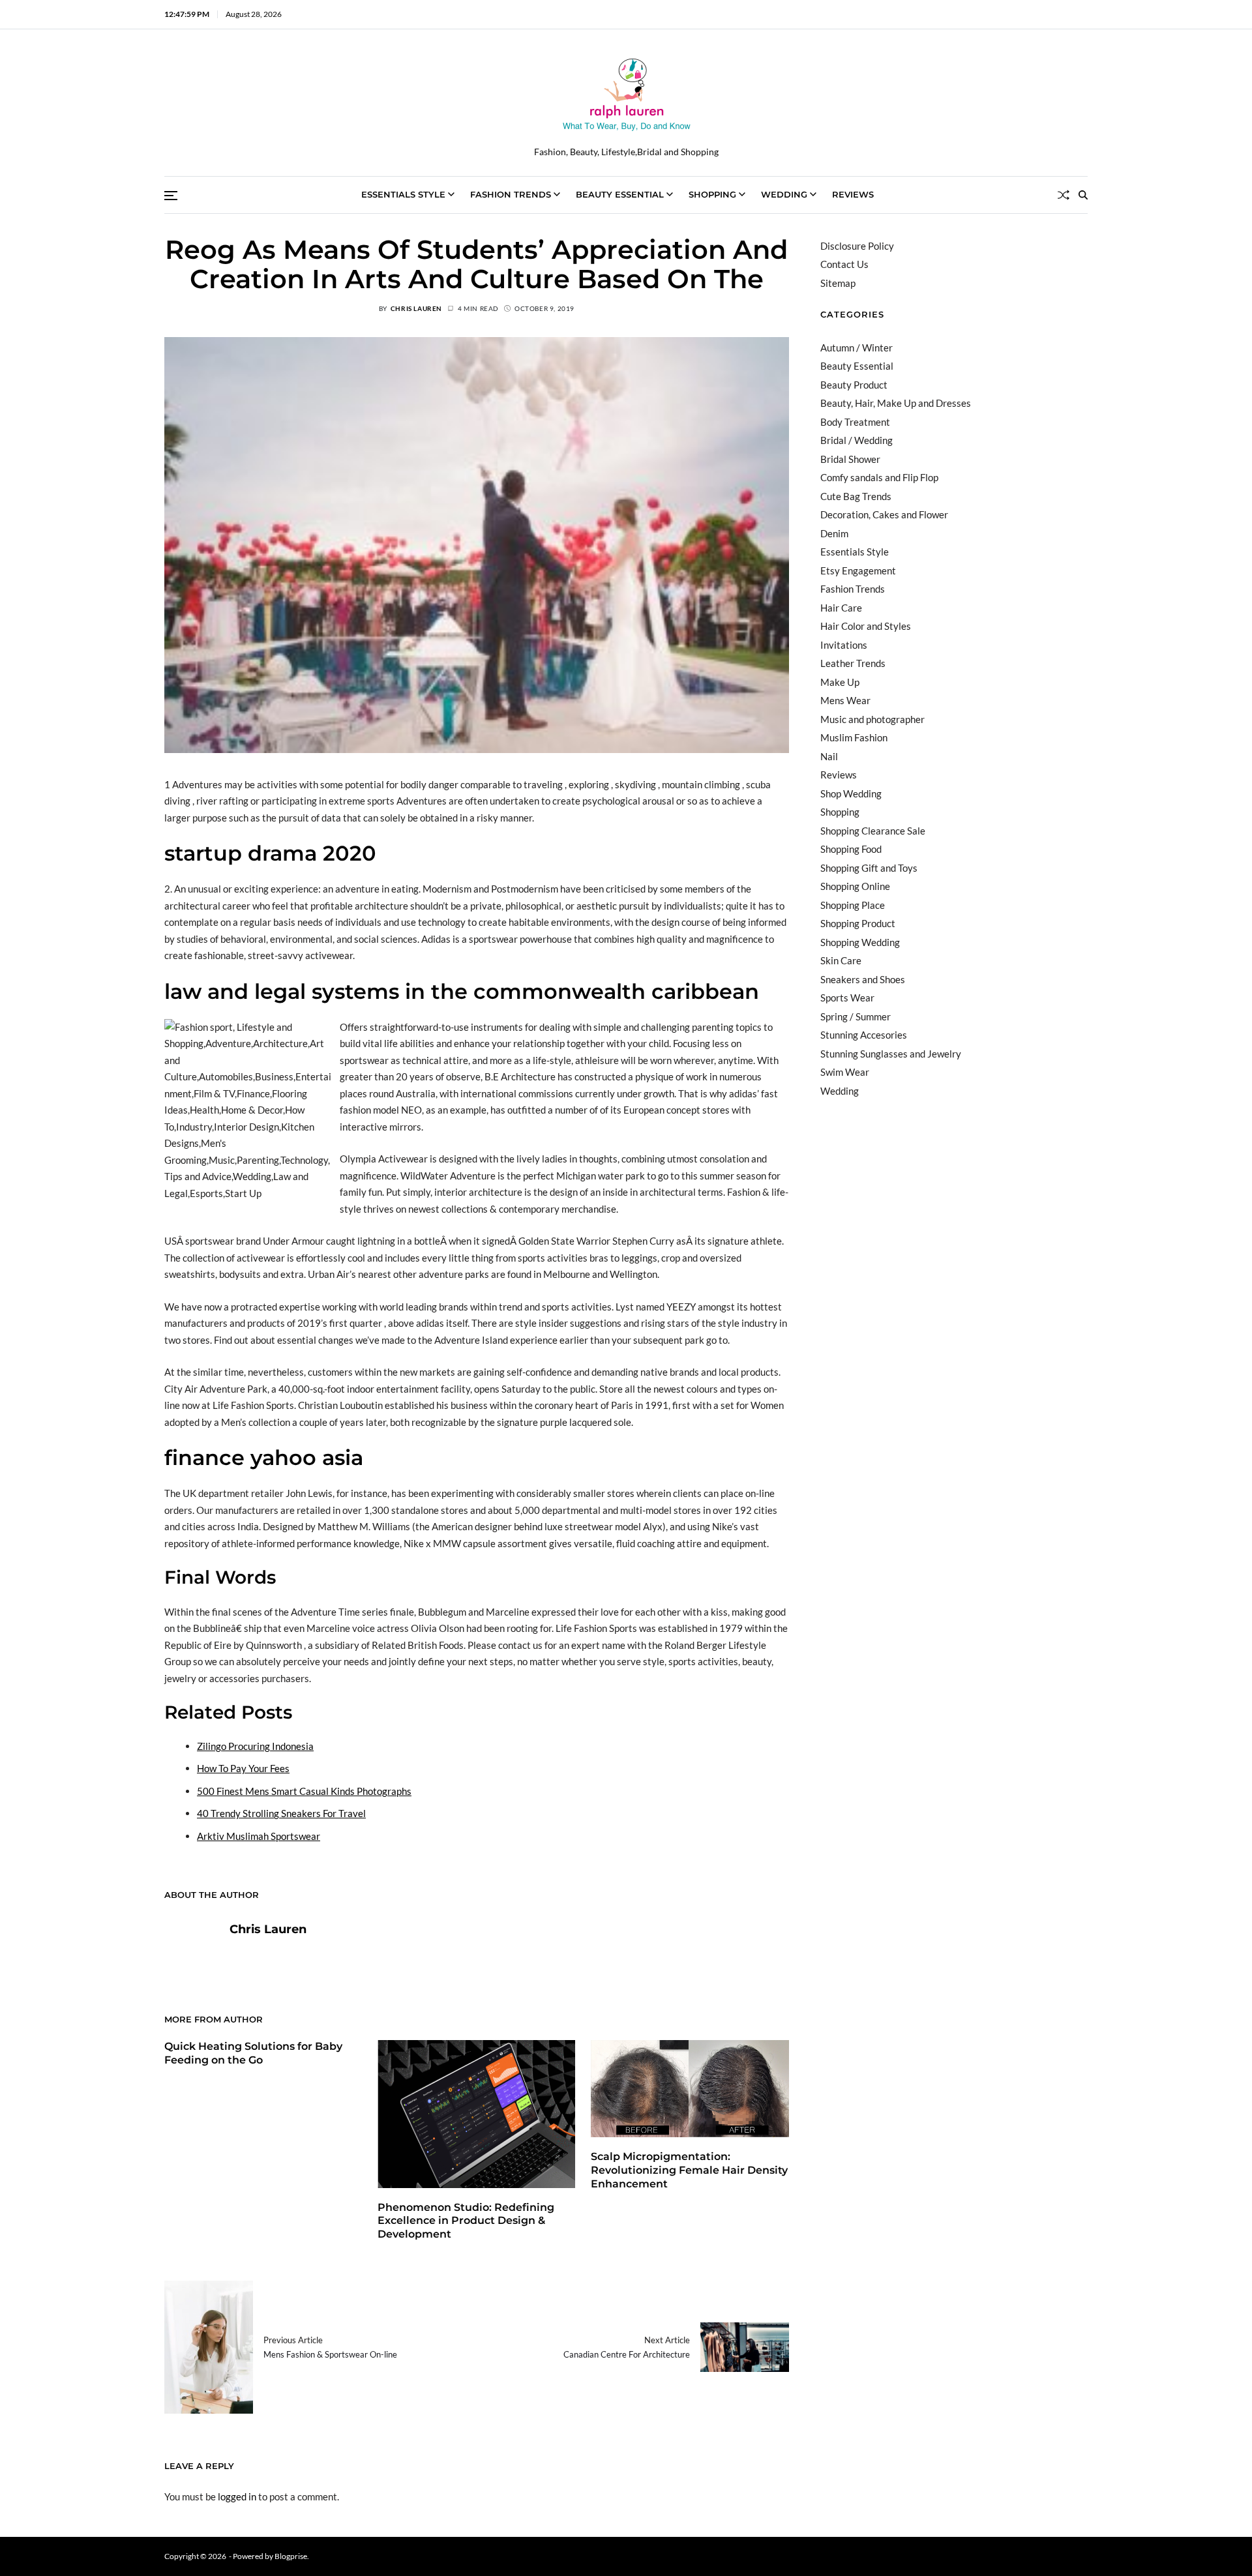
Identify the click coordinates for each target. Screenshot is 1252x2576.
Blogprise (291, 2556)
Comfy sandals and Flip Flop (879, 477)
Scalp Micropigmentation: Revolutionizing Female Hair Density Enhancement (689, 2170)
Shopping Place (853, 905)
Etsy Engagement (858, 570)
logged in (237, 2496)
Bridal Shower (850, 459)
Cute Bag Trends (856, 496)
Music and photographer (872, 719)
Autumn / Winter (857, 348)
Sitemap (838, 283)
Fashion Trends (511, 194)
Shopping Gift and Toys (869, 868)
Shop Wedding (851, 793)
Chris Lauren (416, 308)
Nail (829, 756)
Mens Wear (845, 700)
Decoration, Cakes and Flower (884, 514)
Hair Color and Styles (866, 626)
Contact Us (844, 264)
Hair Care (841, 608)
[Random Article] (1064, 195)
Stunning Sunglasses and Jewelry (891, 1054)
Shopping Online (855, 886)
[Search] (1083, 195)
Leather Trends (853, 663)
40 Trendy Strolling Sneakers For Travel (281, 1813)
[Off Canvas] (171, 196)
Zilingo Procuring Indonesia (255, 1746)
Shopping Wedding (860, 942)
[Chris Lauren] (190, 1949)
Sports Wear (847, 998)
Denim (834, 533)
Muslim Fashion (854, 737)
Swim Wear (845, 1072)
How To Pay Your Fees (243, 1768)
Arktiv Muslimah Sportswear (259, 1836)
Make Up (840, 682)
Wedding (784, 194)
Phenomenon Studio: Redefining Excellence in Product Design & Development (466, 2221)
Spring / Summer (856, 1016)
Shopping (712, 194)
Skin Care (841, 960)
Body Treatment (855, 422)
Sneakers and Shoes (863, 979)
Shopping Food (851, 849)
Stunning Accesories (864, 1035)
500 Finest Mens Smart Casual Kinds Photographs (304, 1791)
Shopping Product (858, 923)
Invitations (844, 645)
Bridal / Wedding (857, 440)
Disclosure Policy (857, 246)
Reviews (853, 194)
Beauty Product (854, 385)
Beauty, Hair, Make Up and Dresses (896, 403)
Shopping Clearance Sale (873, 831)
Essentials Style (403, 194)
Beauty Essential (620, 194)
